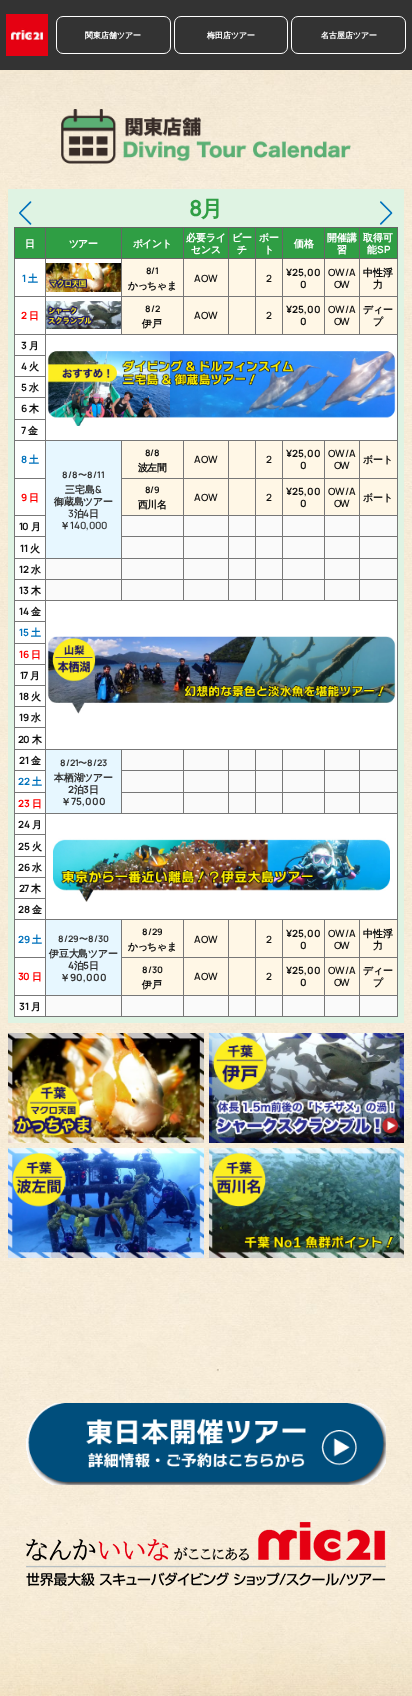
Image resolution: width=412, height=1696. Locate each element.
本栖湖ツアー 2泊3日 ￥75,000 (83, 782)
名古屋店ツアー (349, 35)
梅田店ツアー (231, 35)
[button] (25, 213)
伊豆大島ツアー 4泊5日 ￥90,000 (83, 958)
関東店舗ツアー (113, 35)
